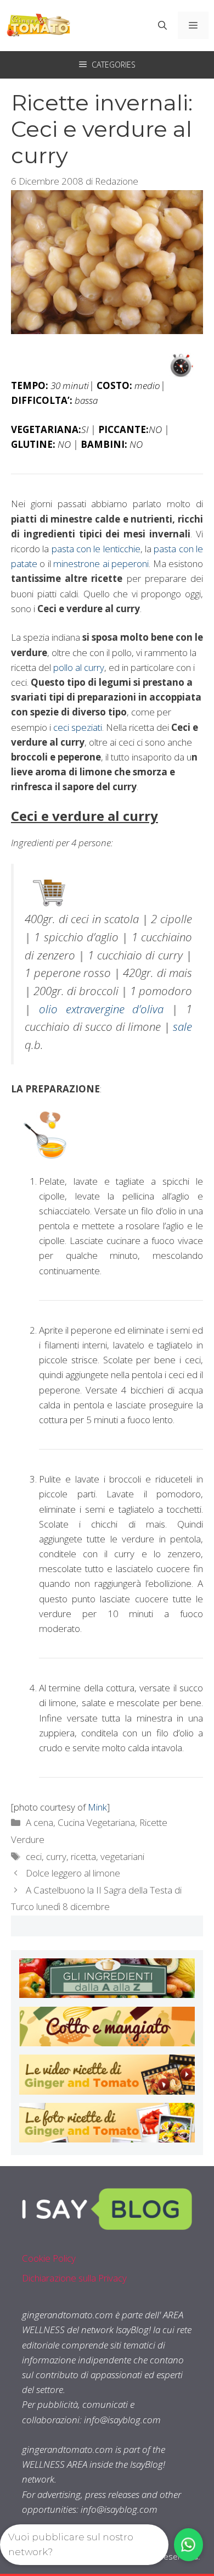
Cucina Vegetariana (96, 1822)
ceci (34, 1856)
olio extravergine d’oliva (102, 1009)
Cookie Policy (49, 2258)
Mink (97, 1807)
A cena (40, 1822)
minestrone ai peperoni (101, 563)
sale (182, 1026)
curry (56, 1856)
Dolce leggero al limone (73, 1873)
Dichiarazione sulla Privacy (74, 2278)
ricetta (83, 1856)
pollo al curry (79, 667)
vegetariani (122, 1856)
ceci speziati (78, 727)
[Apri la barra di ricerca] (162, 25)
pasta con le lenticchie (96, 549)
